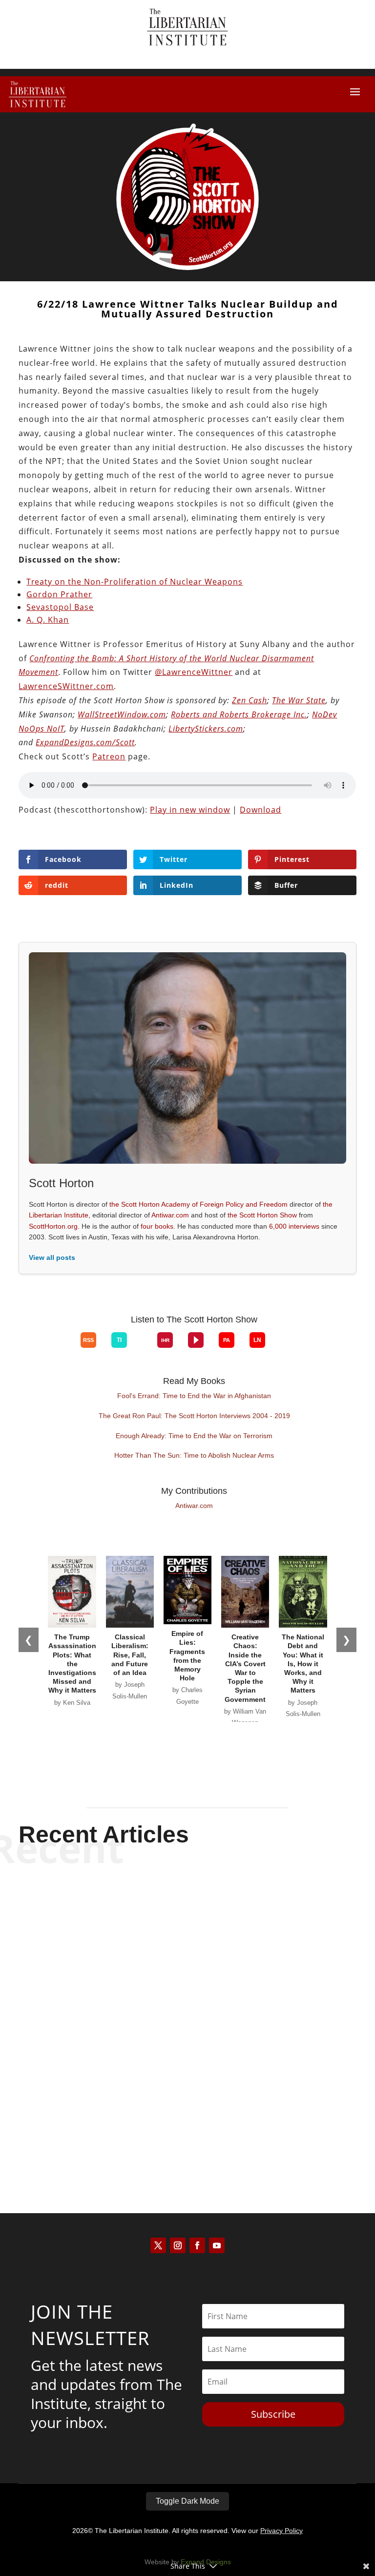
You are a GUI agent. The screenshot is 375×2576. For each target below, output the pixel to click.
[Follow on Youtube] (217, 2245)
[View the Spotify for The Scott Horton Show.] (35, 1348)
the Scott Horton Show (262, 1215)
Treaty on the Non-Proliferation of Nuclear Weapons (135, 582)
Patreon (109, 756)
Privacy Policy (281, 2531)
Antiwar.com (170, 1215)
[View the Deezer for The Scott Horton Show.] (142, 1348)
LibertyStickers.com (206, 729)
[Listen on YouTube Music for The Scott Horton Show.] (65, 1348)
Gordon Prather (59, 594)
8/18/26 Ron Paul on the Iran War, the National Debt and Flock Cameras (187, 1911)
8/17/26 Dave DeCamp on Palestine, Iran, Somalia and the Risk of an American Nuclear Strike (187, 2007)
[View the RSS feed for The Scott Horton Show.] (88, 1340)
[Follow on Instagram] (178, 2245)
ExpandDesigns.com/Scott (85, 742)
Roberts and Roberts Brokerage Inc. (239, 714)
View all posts (52, 1257)
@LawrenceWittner (194, 672)
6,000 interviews (294, 1226)
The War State (299, 700)
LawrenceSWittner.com (66, 686)
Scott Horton (170, 1936)
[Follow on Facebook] (197, 2245)
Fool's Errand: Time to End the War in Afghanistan (194, 1396)
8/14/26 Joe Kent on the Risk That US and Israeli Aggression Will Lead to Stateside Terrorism (187, 2103)
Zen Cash (250, 700)
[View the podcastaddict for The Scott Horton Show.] (227, 1340)
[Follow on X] (158, 2245)
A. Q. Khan (48, 620)
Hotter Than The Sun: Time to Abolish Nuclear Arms (194, 1455)
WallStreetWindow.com (122, 714)
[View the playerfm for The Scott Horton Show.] (196, 1340)
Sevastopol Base (60, 607)
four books (157, 1226)
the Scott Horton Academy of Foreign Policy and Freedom (198, 1204)
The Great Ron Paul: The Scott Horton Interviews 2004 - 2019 (194, 1416)
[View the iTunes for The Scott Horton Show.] (50, 1348)
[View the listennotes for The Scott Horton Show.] (257, 1340)
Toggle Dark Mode (187, 2501)
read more (187, 1953)
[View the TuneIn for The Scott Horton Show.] (119, 1340)
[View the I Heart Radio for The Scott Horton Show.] (165, 1340)
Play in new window (190, 810)
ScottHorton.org (53, 1226)
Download (260, 810)
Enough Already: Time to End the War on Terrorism (194, 1436)
